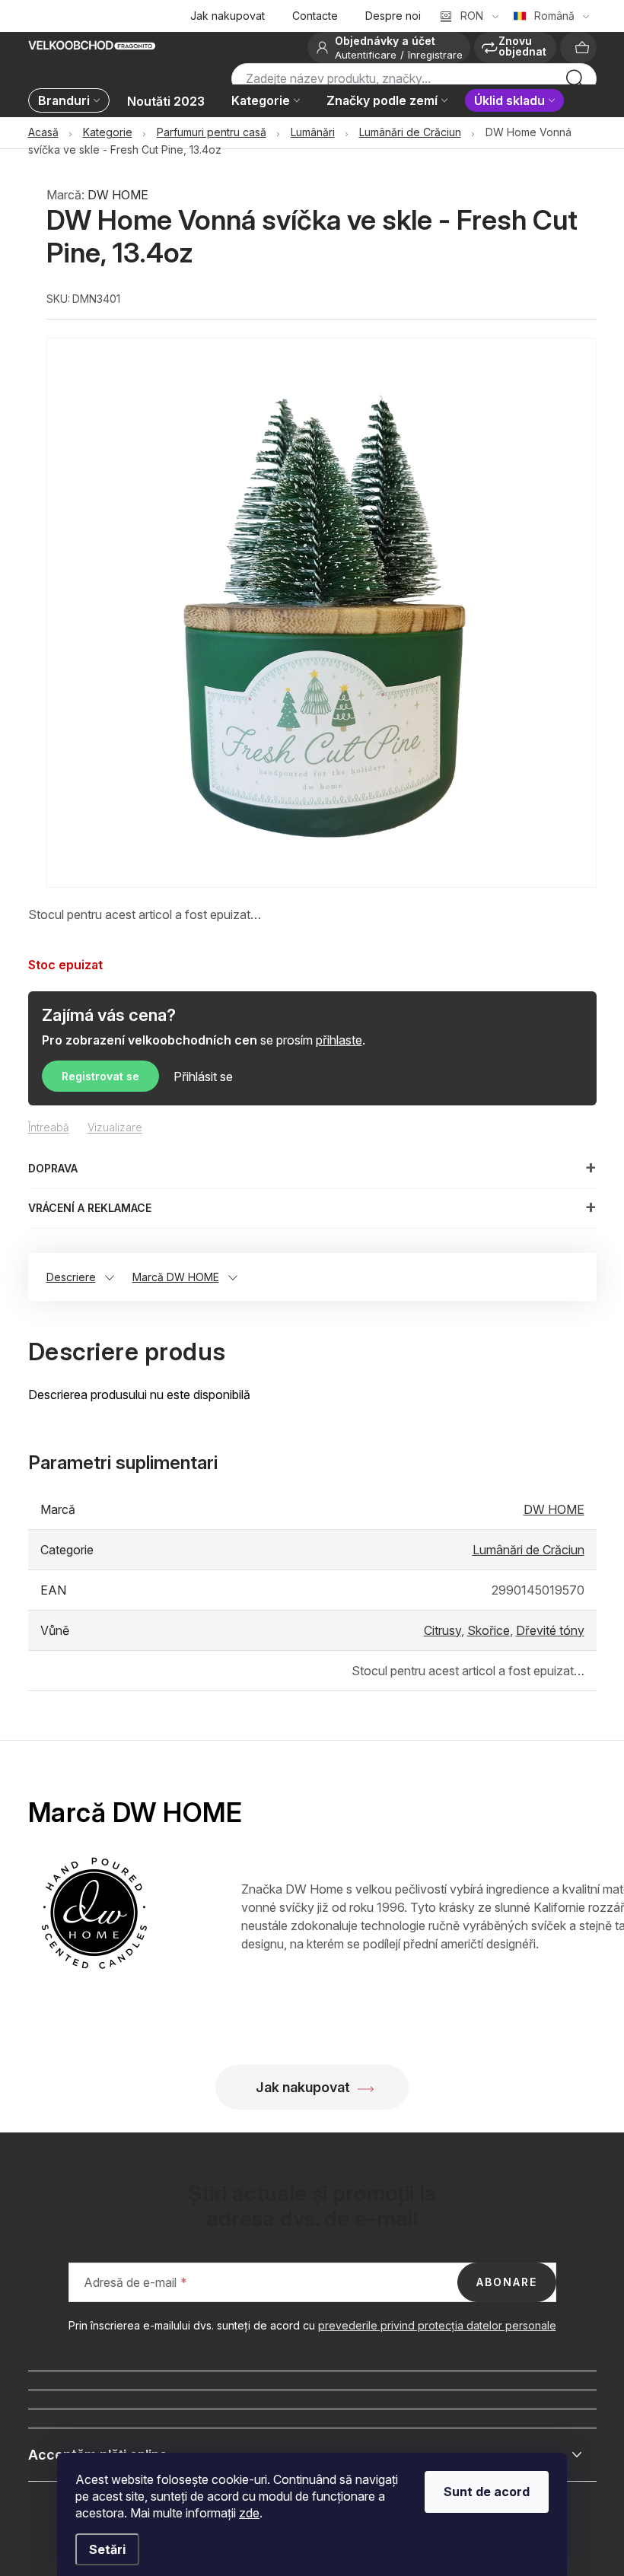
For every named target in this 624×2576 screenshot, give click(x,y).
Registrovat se (100, 1076)
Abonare (507, 2282)
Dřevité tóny (550, 1630)
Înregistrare (435, 55)
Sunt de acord (487, 2492)
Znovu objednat (522, 46)
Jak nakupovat (228, 16)
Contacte (315, 16)
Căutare (575, 83)
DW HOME (118, 195)
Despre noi (393, 16)
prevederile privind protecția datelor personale (437, 2325)
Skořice (489, 1630)
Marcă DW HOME (176, 1277)
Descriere (71, 1277)
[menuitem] (73, 102)
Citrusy (443, 1630)
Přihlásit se (203, 1077)
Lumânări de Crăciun (528, 1550)
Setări (107, 2549)
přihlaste (339, 1040)
